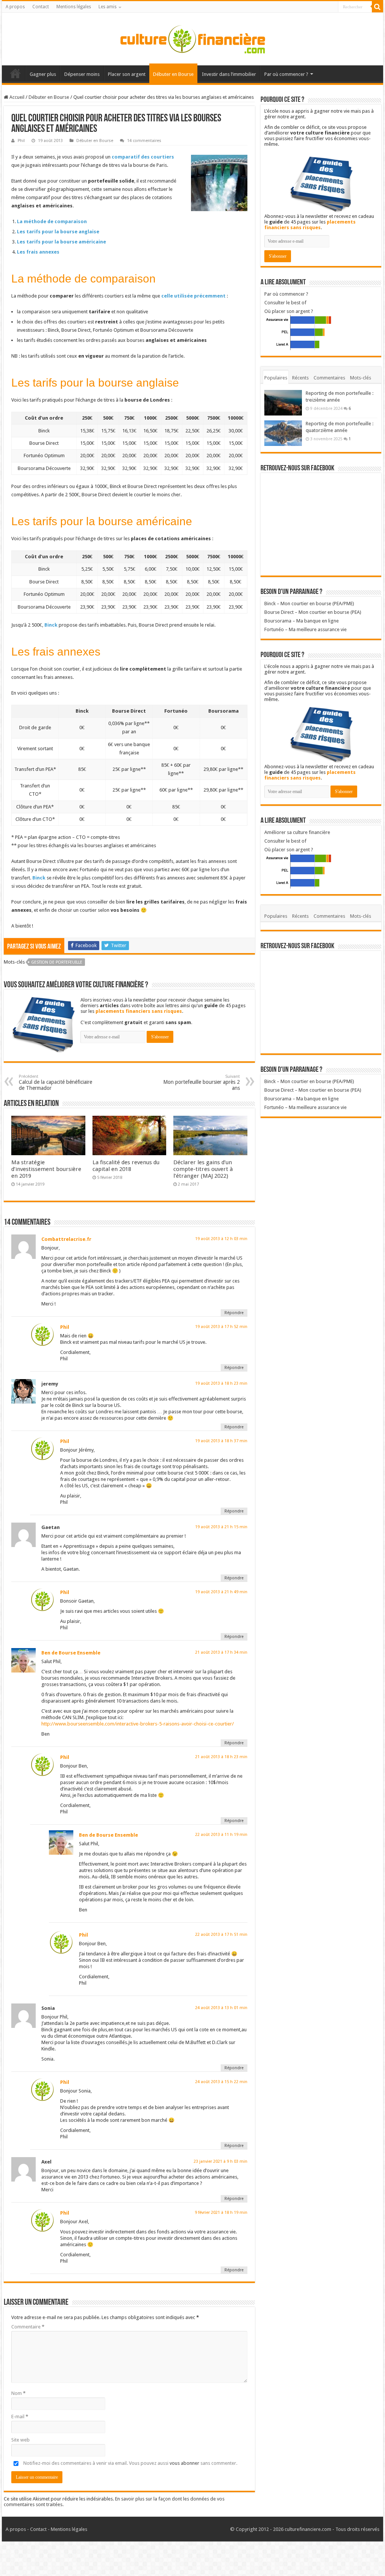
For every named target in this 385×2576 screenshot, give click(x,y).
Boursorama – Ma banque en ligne (302, 621)
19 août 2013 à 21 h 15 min (221, 1527)
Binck (51, 625)
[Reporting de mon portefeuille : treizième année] (283, 403)
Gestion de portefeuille (57, 962)
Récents (300, 378)
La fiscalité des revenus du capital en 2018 (126, 1166)
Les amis (108, 7)
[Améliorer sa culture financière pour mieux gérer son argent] (192, 38)
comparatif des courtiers (143, 157)
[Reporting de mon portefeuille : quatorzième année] (283, 433)
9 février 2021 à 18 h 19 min (221, 2213)
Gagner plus (43, 74)
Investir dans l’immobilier (229, 74)
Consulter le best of (285, 303)
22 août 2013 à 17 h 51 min (221, 1935)
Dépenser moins (82, 74)
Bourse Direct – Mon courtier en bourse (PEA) (313, 612)
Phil (21, 141)
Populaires (276, 378)
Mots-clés (361, 378)
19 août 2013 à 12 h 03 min (221, 1239)
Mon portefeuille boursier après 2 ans (202, 1083)
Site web (20, 2440)
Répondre (234, 1313)
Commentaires (329, 378)
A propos (15, 7)
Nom (18, 2393)
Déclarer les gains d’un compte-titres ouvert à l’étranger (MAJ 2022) (203, 1169)
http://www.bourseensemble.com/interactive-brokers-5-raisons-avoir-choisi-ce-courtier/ (138, 1724)
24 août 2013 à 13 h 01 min (221, 2008)
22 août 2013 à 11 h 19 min (221, 1835)
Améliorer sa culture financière (297, 832)
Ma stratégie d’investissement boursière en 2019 (46, 1169)
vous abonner (184, 2463)
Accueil (15, 73)
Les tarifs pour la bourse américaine (61, 242)
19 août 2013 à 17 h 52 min (221, 1327)
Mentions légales (74, 7)
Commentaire (28, 2327)
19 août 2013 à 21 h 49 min (221, 1592)
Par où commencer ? (286, 74)
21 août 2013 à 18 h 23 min (221, 1757)
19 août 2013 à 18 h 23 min (221, 1383)
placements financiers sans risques (139, 1011)
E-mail (20, 2417)
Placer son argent (127, 74)
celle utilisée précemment (193, 296)
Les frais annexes (38, 252)
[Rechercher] (377, 7)
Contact (41, 7)
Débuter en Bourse (173, 74)
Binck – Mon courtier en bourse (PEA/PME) (309, 604)
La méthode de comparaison (52, 221)
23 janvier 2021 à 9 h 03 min (221, 2161)
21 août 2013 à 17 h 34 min (221, 1652)
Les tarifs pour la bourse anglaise (58, 232)
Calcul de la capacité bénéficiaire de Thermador (55, 1083)
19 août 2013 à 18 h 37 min (221, 1441)
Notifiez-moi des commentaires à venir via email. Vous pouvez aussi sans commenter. (130, 2463)
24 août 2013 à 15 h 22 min (221, 2082)
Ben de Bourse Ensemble (71, 1653)
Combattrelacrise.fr (66, 1239)
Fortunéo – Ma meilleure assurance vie (305, 629)
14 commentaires (144, 141)
